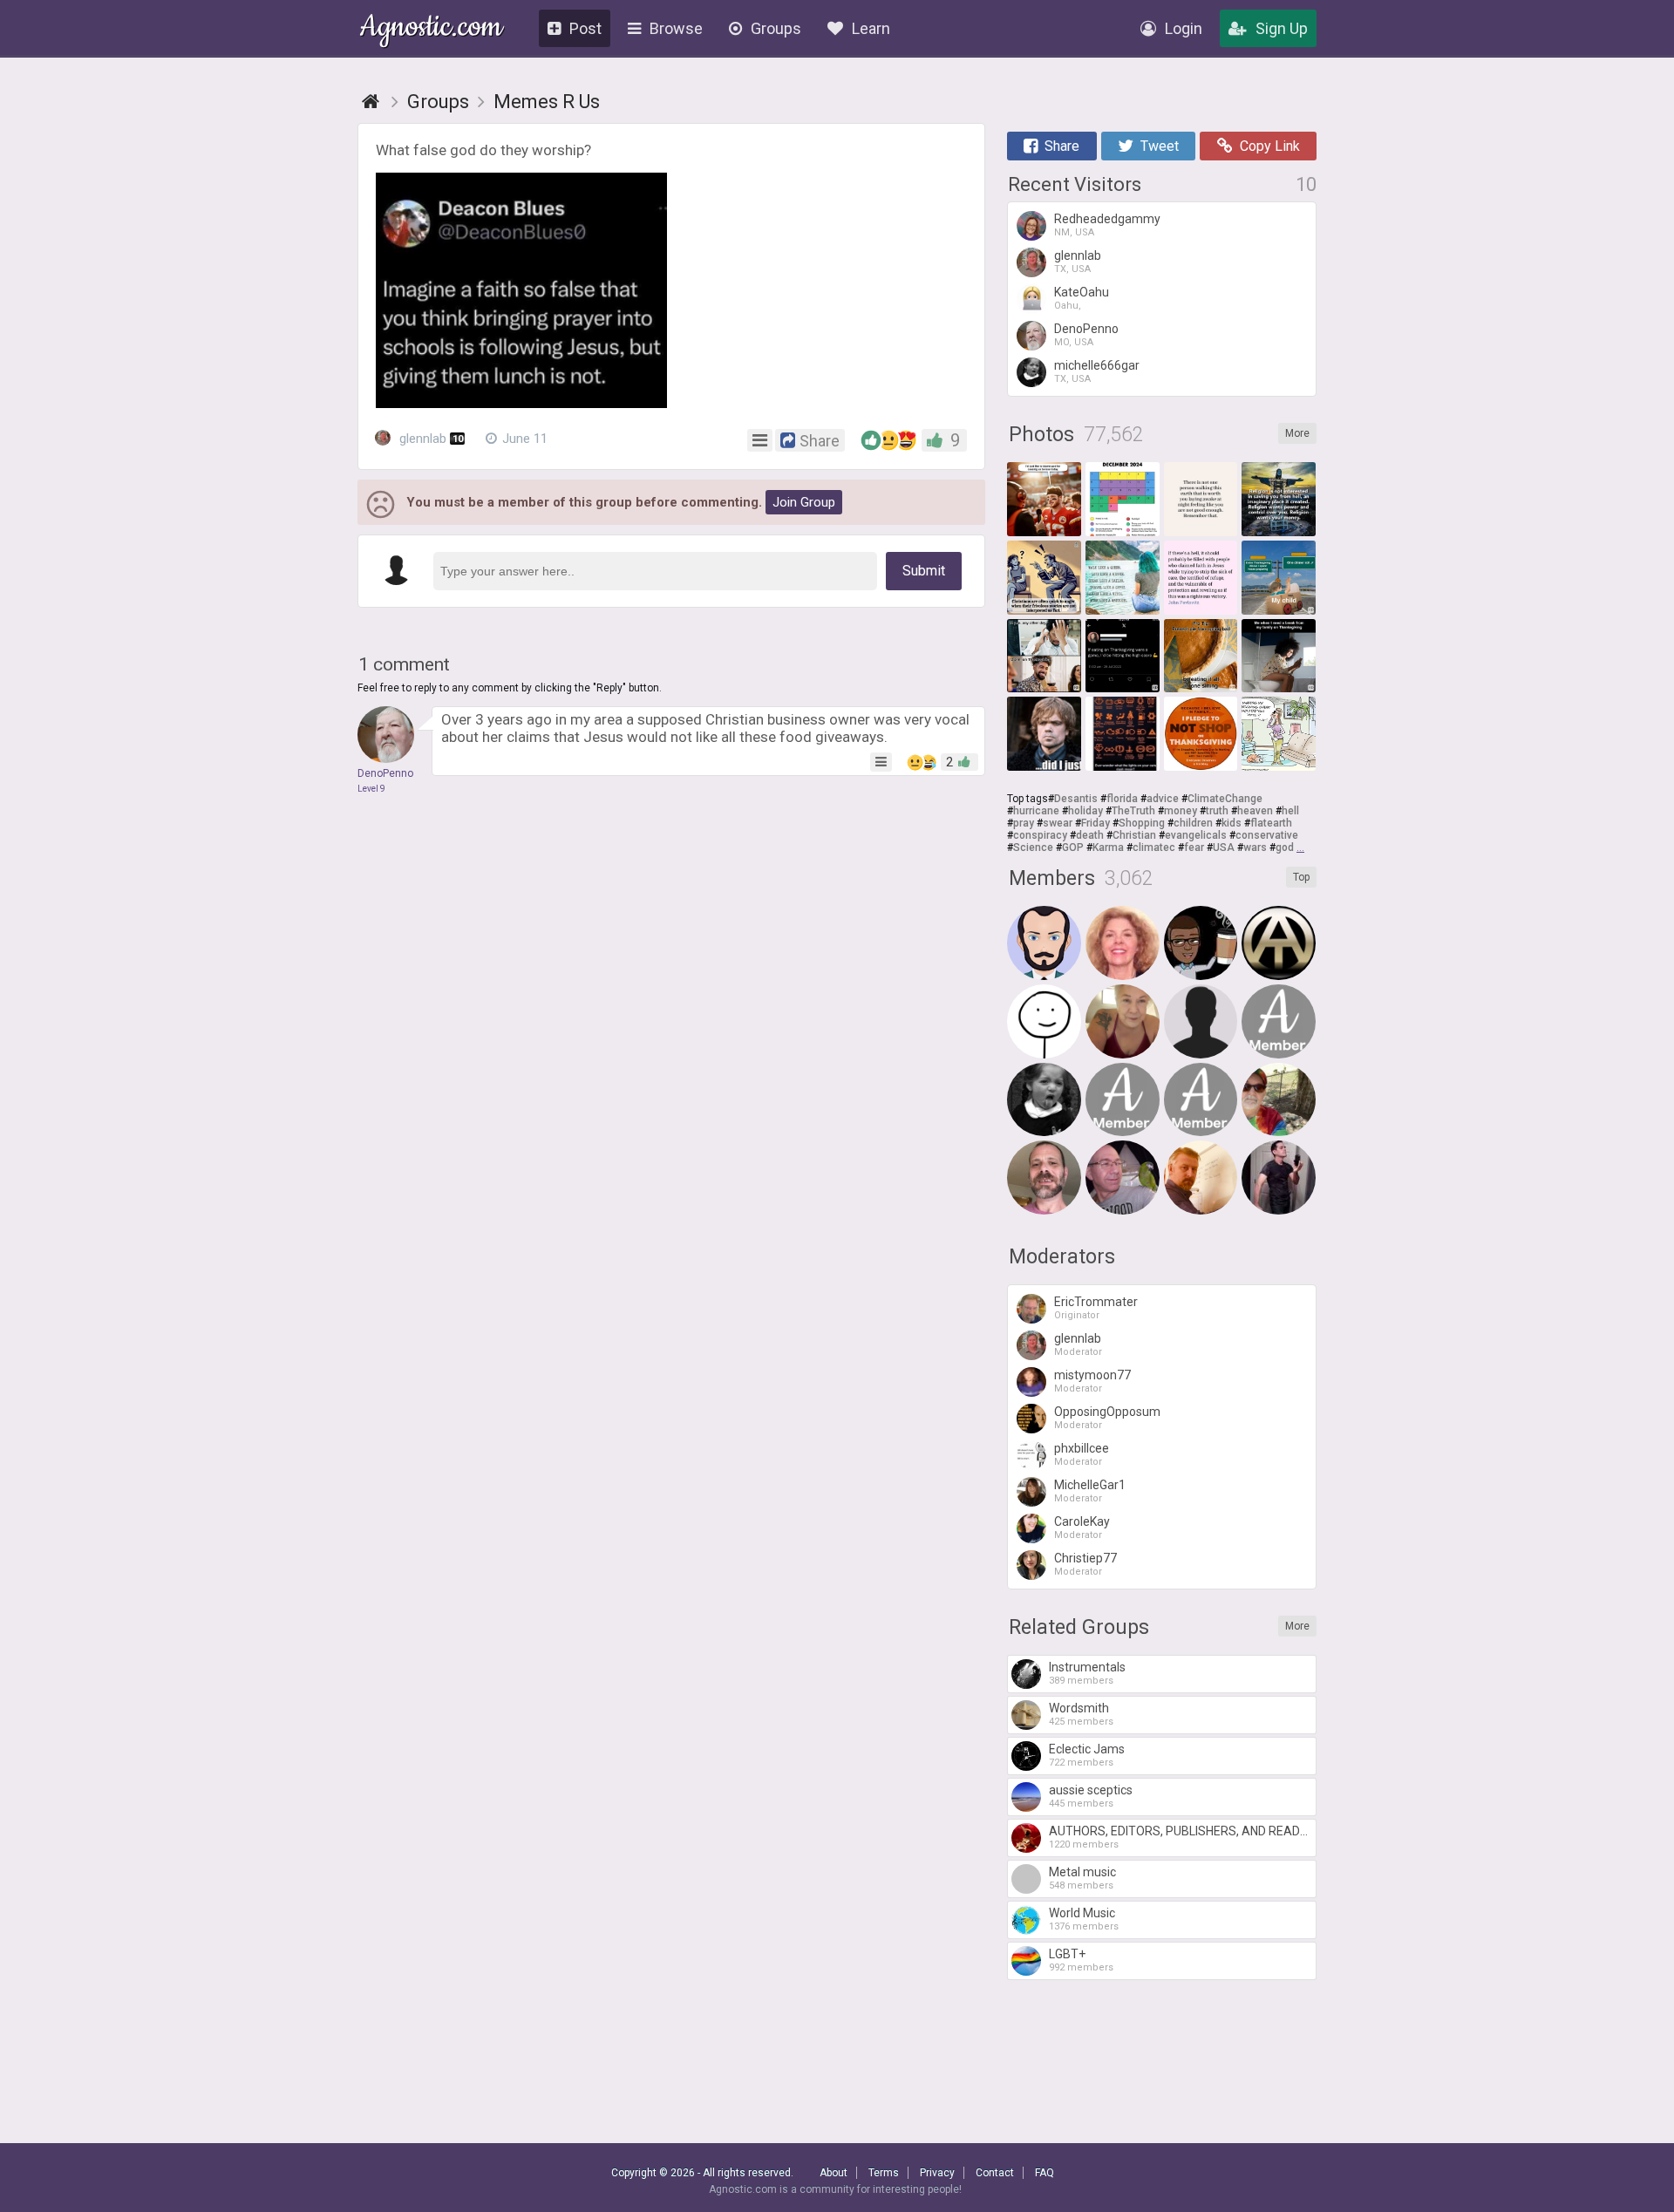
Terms (884, 2173)
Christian (1134, 835)
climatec (1154, 847)
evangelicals (1196, 835)
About (834, 2173)
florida (1122, 799)
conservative (1267, 835)
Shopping (1142, 823)
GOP (1073, 847)
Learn (871, 28)
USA (1224, 847)
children (1193, 823)
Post (585, 28)
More (1297, 433)
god (1285, 847)
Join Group (804, 502)
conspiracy (1040, 835)
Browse (676, 28)
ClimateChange (1225, 799)
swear (1058, 823)
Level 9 (371, 789)
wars (1255, 847)
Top (1301, 877)
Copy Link (1270, 146)
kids (1232, 823)
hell (1290, 811)
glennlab (429, 439)
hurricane (1036, 811)
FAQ (1045, 2173)
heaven (1255, 811)
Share (1062, 146)
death (1090, 835)
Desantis (1076, 799)
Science (1033, 847)
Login (1184, 28)
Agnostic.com (431, 29)
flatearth (1271, 823)
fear (1194, 847)
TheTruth (1133, 811)
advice (1163, 799)
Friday (1096, 823)
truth (1217, 811)
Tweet (1160, 146)
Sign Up (1282, 28)
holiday (1085, 811)
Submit (924, 571)
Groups (776, 28)
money (1181, 811)
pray (1024, 823)
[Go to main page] (371, 102)
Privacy (937, 2173)
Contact (995, 2173)
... (1300, 847)
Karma (1108, 847)
